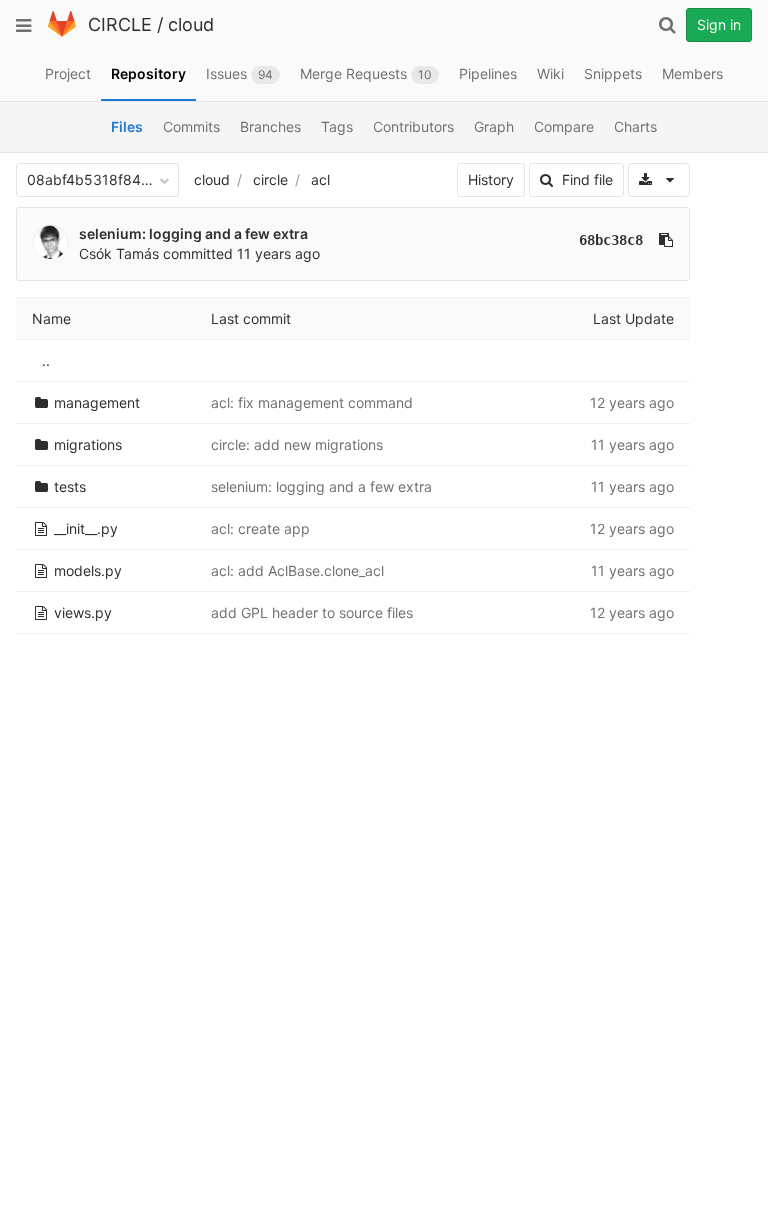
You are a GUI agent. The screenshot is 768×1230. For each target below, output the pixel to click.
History (491, 179)
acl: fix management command (312, 402)
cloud (191, 24)
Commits (191, 126)
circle (270, 179)
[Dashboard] (62, 32)
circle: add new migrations (297, 444)
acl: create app (260, 528)
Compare (564, 126)
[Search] (667, 25)
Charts (635, 126)
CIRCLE (120, 24)
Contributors (413, 126)
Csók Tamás (119, 253)
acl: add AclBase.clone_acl (297, 570)
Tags (337, 126)
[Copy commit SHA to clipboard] (666, 240)
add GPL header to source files (312, 612)
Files (127, 126)
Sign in (719, 24)
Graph (494, 126)
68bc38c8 (611, 240)
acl (320, 179)
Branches (270, 126)
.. (46, 360)
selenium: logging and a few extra (193, 233)
